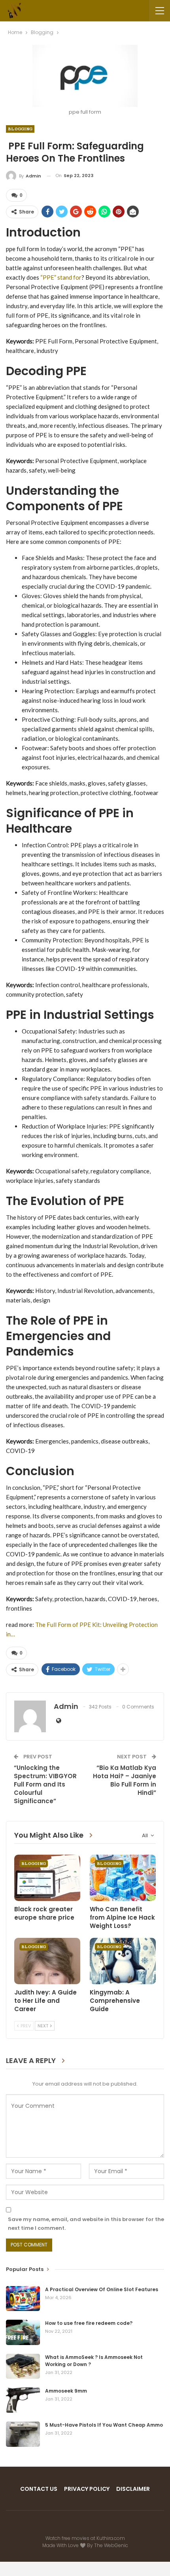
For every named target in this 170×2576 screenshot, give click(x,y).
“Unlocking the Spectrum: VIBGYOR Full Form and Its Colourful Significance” (45, 1784)
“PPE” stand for (60, 277)
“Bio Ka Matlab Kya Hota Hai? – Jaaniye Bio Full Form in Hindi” (125, 1780)
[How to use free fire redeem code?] (23, 2332)
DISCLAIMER (133, 2489)
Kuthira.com (111, 2538)
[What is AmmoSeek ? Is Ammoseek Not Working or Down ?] (23, 2366)
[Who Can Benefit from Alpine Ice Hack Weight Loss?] (123, 1878)
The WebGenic (111, 2545)
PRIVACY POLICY (87, 2489)
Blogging (20, 129)
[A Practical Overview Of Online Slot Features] (23, 2299)
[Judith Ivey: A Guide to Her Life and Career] (47, 1961)
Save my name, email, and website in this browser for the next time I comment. (86, 2224)
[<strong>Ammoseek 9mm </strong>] (23, 2400)
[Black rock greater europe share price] (47, 1878)
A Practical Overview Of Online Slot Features (102, 2289)
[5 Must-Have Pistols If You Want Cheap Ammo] (23, 2434)
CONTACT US (39, 2489)
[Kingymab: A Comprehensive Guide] (123, 1961)
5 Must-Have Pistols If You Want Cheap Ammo (104, 2425)
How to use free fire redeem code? (89, 2323)
